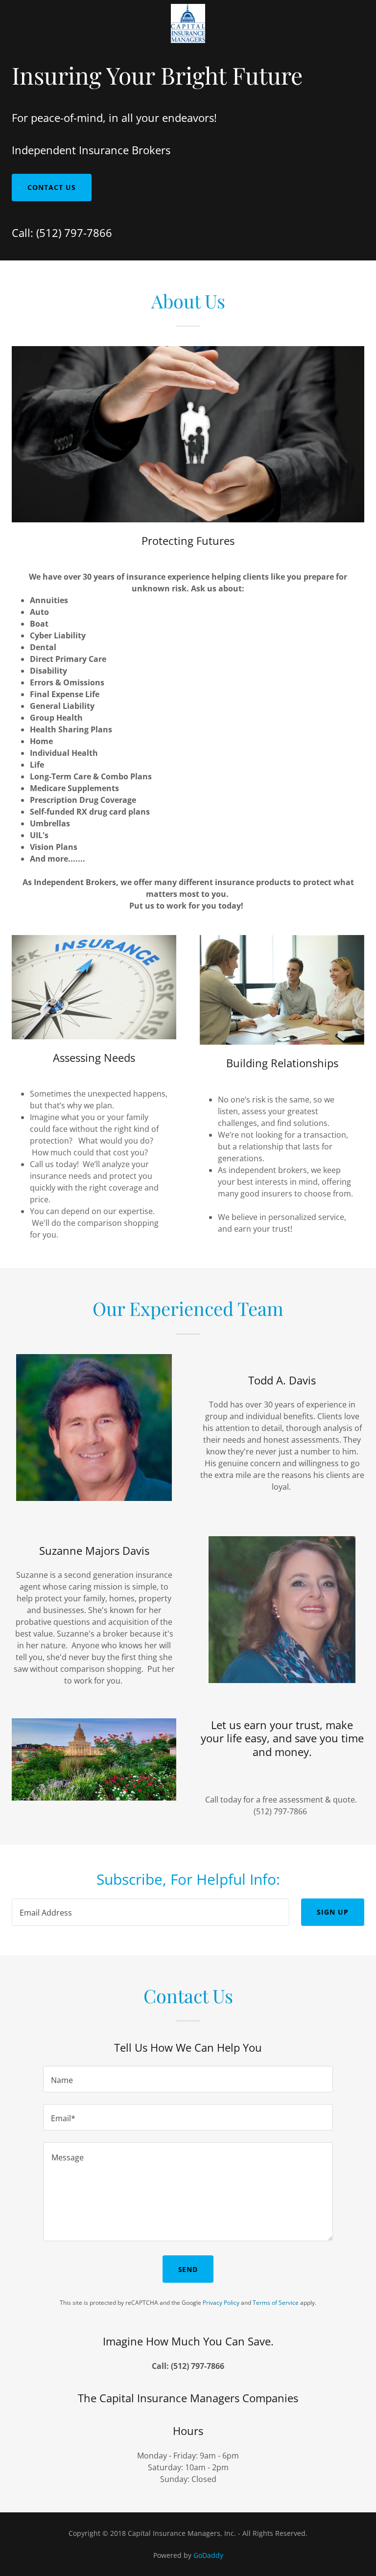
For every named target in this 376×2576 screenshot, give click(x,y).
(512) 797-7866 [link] (74, 233)
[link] (188, 40)
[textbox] (151, 1912)
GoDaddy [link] (208, 2555)
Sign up (333, 1912)
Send (188, 2269)
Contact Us (52, 187)
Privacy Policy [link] (221, 2303)
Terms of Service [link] (276, 2303)
